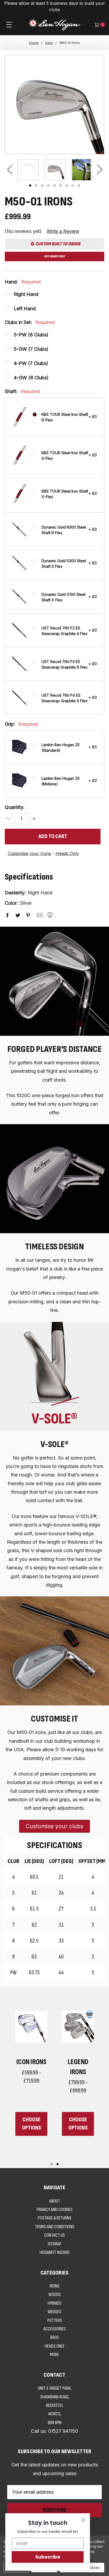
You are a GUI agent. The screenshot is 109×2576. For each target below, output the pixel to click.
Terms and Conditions (55, 2227)
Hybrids (54, 2303)
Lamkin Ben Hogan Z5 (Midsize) (61, 781)
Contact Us (54, 2235)
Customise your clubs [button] (54, 1826)
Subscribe (48, 2557)
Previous (10, 169)
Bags (55, 2337)
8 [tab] (73, 186)
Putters (55, 2320)
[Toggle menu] (9, 24)
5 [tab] (54, 186)
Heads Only (67, 853)
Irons (55, 2286)
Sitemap (54, 2244)
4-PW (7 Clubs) (31, 363)
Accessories (54, 2329)
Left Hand (25, 309)
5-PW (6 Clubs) (31, 335)
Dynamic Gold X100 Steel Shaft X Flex (63, 597)
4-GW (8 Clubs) (31, 378)
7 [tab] (67, 186)
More (54, 2355)
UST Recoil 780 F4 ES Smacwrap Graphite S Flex (65, 698)
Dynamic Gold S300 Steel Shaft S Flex (64, 564)
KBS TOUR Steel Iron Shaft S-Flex (65, 456)
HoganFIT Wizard (55, 2252)
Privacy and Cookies (55, 2210)
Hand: (23, 282)
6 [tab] (61, 186)
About (55, 2201)
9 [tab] (79, 186)
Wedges (54, 2312)
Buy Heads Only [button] (54, 256)
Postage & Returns (55, 2218)
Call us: (54, 2431)
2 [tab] (36, 186)
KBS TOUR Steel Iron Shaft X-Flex (65, 494)
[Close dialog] (83, 2520)
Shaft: (22, 391)
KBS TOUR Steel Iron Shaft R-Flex (65, 417)
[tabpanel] (28, 170)
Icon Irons (31, 2062)
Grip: (21, 724)
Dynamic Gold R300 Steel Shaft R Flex (64, 530)
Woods (55, 2294)
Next (99, 169)
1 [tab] (30, 186)
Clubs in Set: (30, 322)
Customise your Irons (29, 853)
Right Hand (26, 294)
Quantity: (15, 807)
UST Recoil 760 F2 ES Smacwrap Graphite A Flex (65, 631)
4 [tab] (48, 186)
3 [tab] (42, 186)
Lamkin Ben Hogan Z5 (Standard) (61, 747)
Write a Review (63, 231)
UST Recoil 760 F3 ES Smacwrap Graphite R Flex (65, 664)
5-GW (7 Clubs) (31, 349)
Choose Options (31, 2124)
